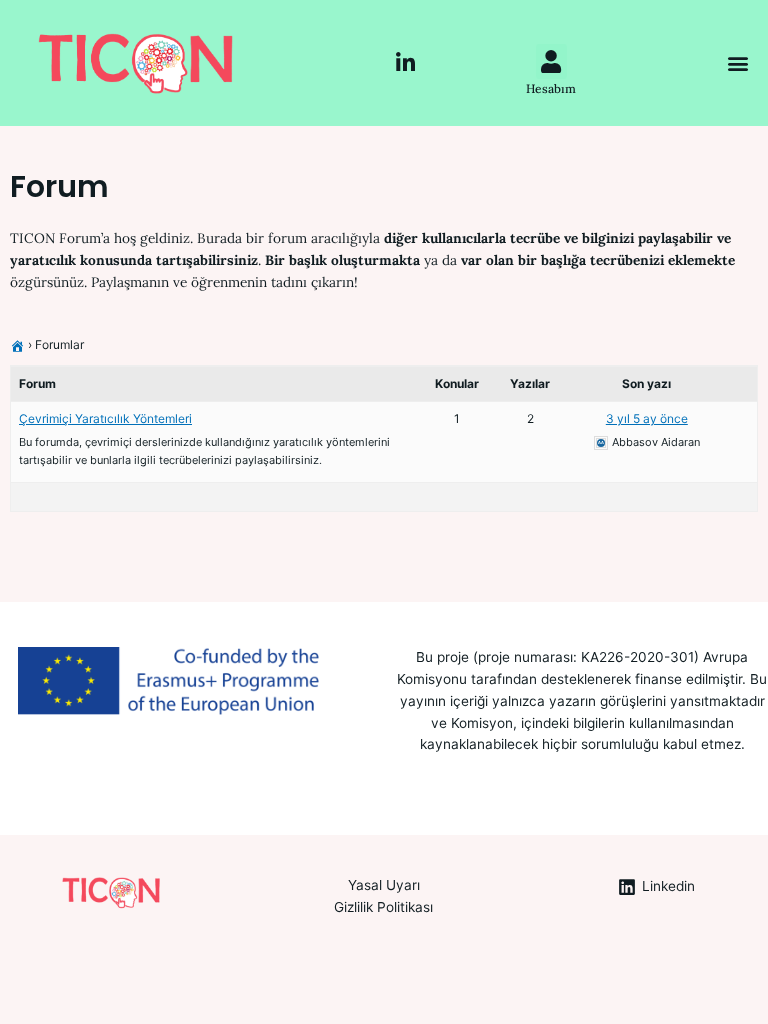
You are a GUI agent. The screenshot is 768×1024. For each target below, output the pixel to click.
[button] (737, 63)
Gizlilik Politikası (383, 907)
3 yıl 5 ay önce (647, 418)
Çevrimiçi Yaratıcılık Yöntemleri (105, 418)
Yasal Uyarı (384, 885)
